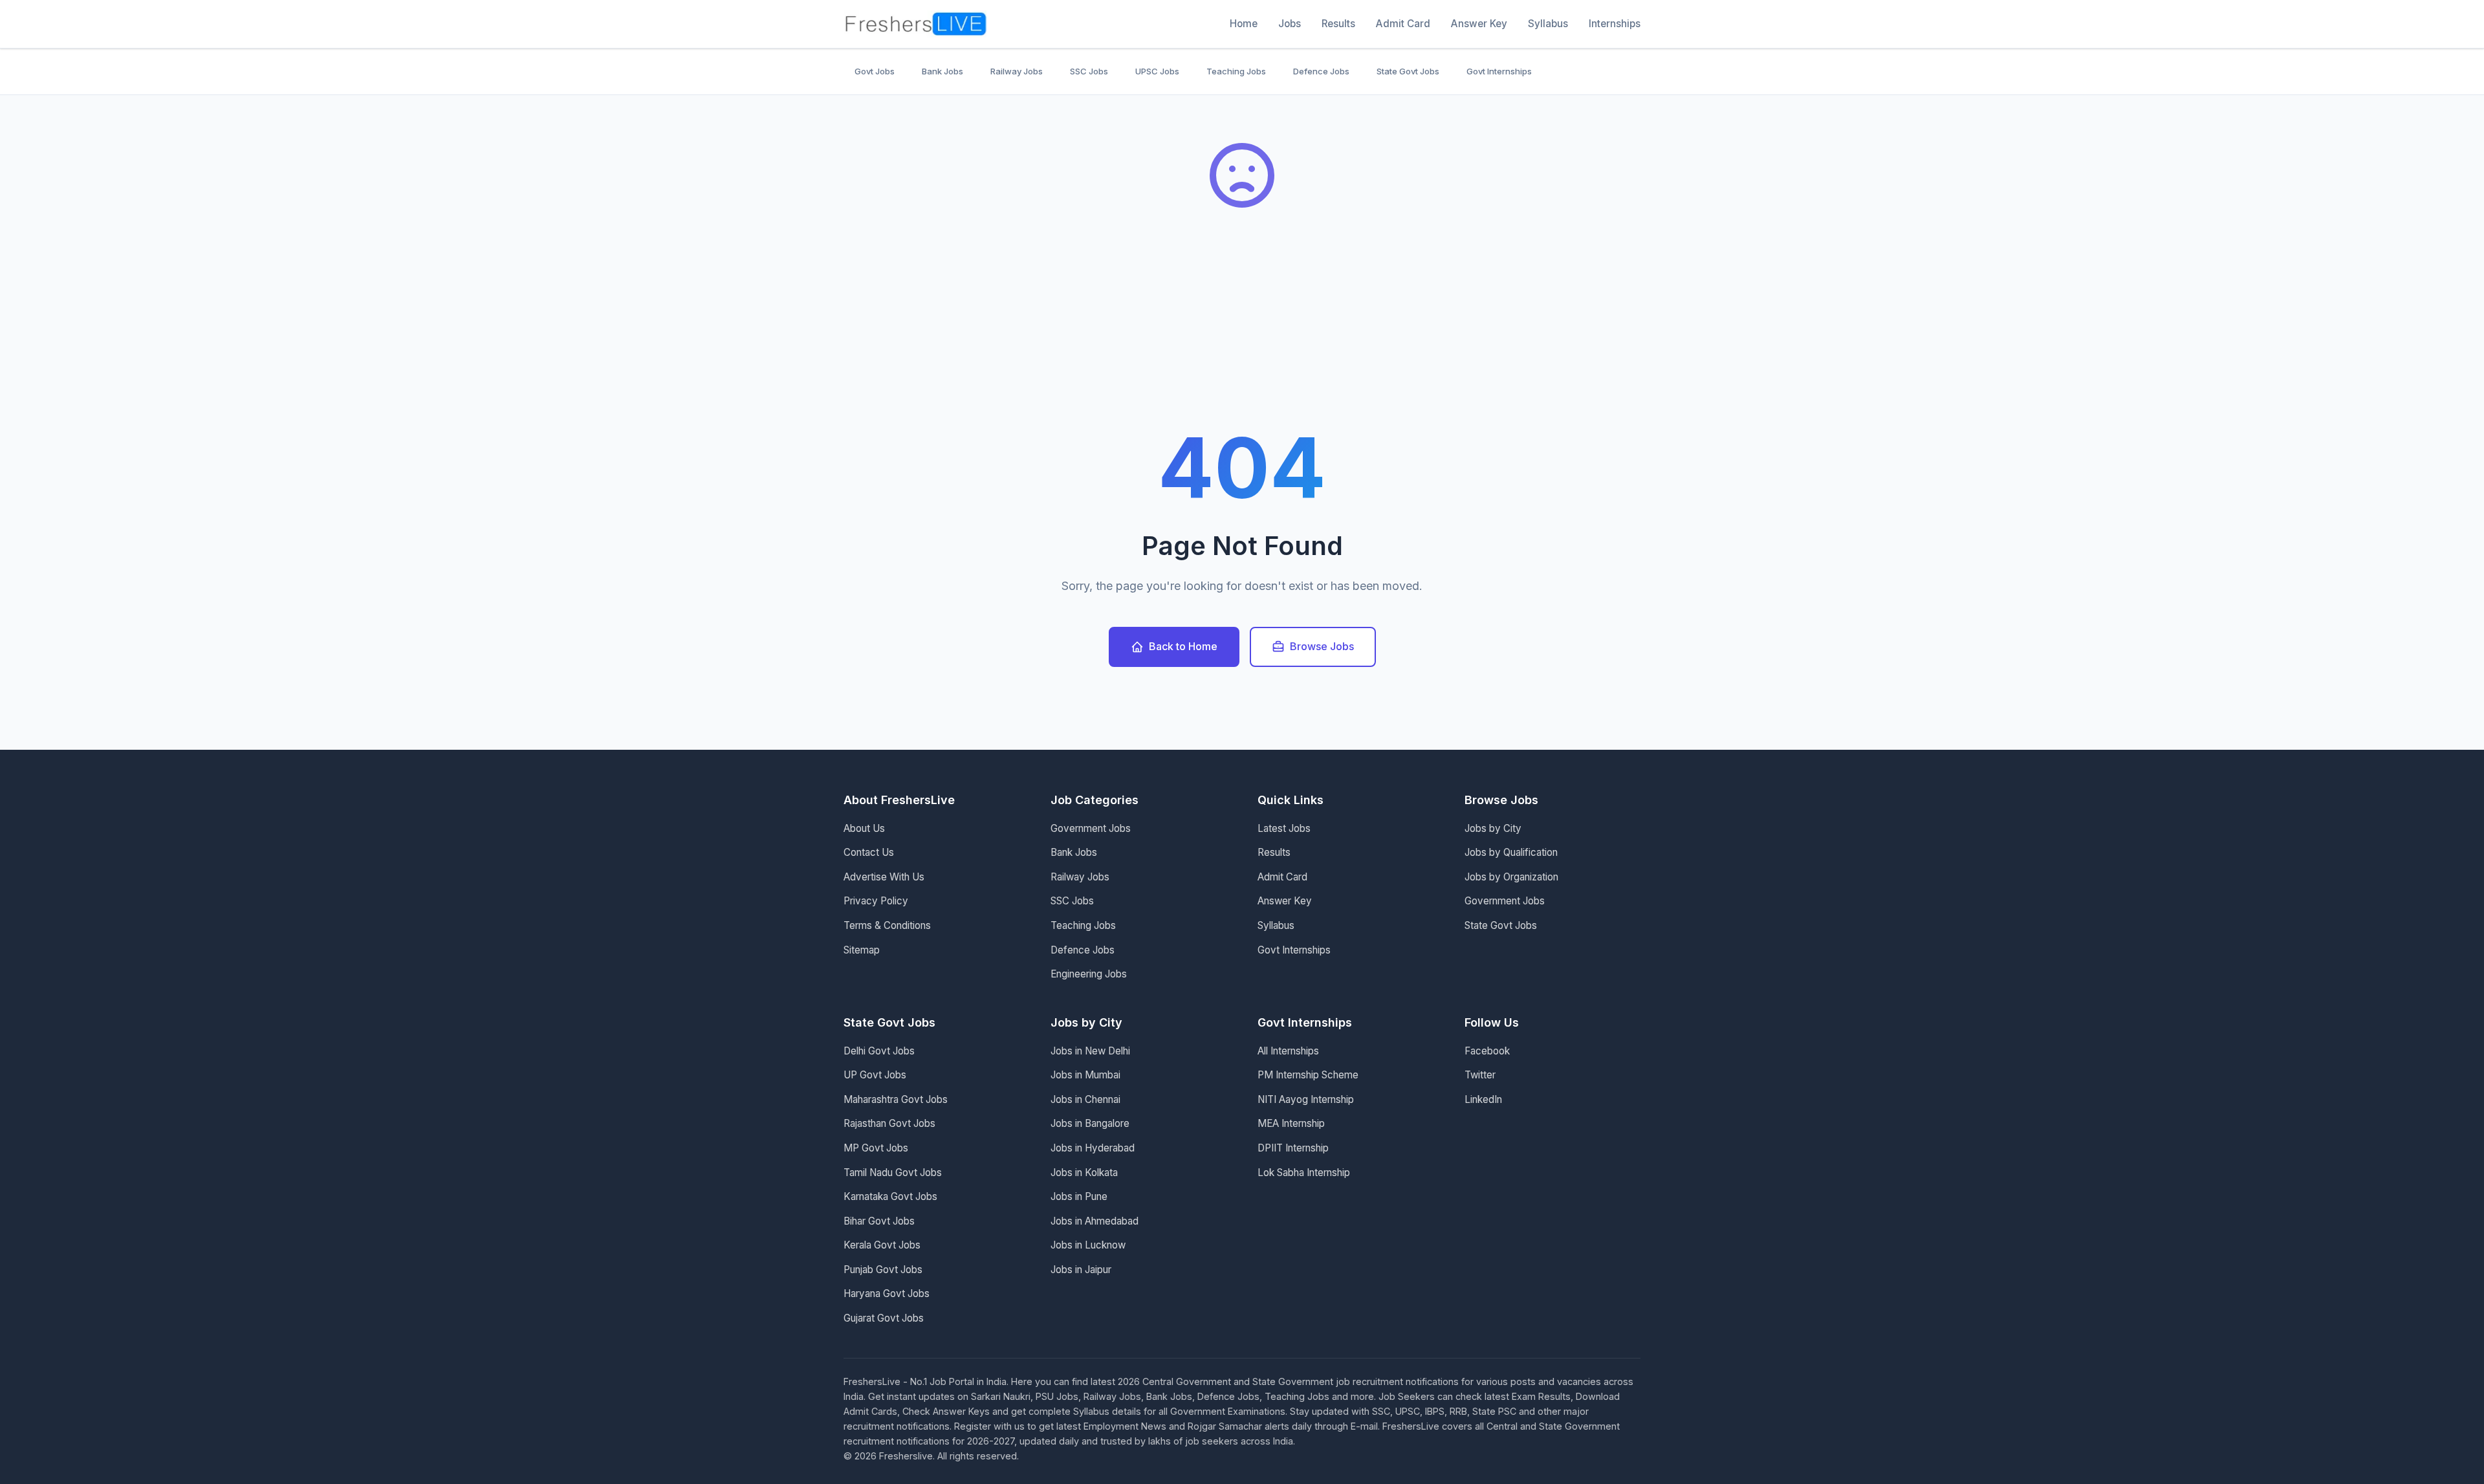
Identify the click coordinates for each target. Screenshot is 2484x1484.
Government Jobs (1091, 828)
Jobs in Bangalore (1090, 1123)
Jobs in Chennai (1085, 1099)
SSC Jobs (1089, 71)
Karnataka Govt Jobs (890, 1196)
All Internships (1288, 1051)
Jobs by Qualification (1511, 852)
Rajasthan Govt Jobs (889, 1123)
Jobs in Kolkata (1084, 1173)
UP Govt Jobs (875, 1075)
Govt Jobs (875, 71)
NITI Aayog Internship (1306, 1099)
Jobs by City (1493, 828)
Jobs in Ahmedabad (1095, 1221)
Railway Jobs (1017, 71)
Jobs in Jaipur (1081, 1270)
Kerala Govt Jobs (882, 1245)
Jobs (1290, 24)
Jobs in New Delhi (1090, 1051)
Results (1338, 24)
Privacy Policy (876, 901)
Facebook (1487, 1051)
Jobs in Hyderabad (1093, 1148)
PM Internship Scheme (1308, 1075)
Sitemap (862, 950)
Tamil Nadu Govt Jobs (893, 1173)
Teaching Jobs (1236, 71)
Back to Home (1183, 646)
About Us (864, 828)
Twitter (1480, 1075)
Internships (1615, 24)
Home (1244, 24)
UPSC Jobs (1157, 71)
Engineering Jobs (1089, 974)
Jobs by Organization (1511, 877)
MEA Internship (1291, 1123)
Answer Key (1479, 24)
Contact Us (869, 852)
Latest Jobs (1284, 828)
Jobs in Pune (1079, 1196)
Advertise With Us (884, 877)
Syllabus (1548, 24)
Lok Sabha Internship (1304, 1173)
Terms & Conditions (887, 925)
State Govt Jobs (1408, 71)
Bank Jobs (942, 71)
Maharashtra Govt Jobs (896, 1099)
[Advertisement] (1242, 330)
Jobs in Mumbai (1085, 1075)
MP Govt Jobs (876, 1148)
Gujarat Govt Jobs (884, 1318)
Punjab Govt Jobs (883, 1270)
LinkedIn (1483, 1099)
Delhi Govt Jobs (879, 1051)
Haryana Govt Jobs (887, 1293)
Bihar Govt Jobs (879, 1221)
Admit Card (1403, 24)
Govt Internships (1499, 71)
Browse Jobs (1322, 646)
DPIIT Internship (1293, 1148)
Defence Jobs (1321, 71)
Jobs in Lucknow (1088, 1245)
